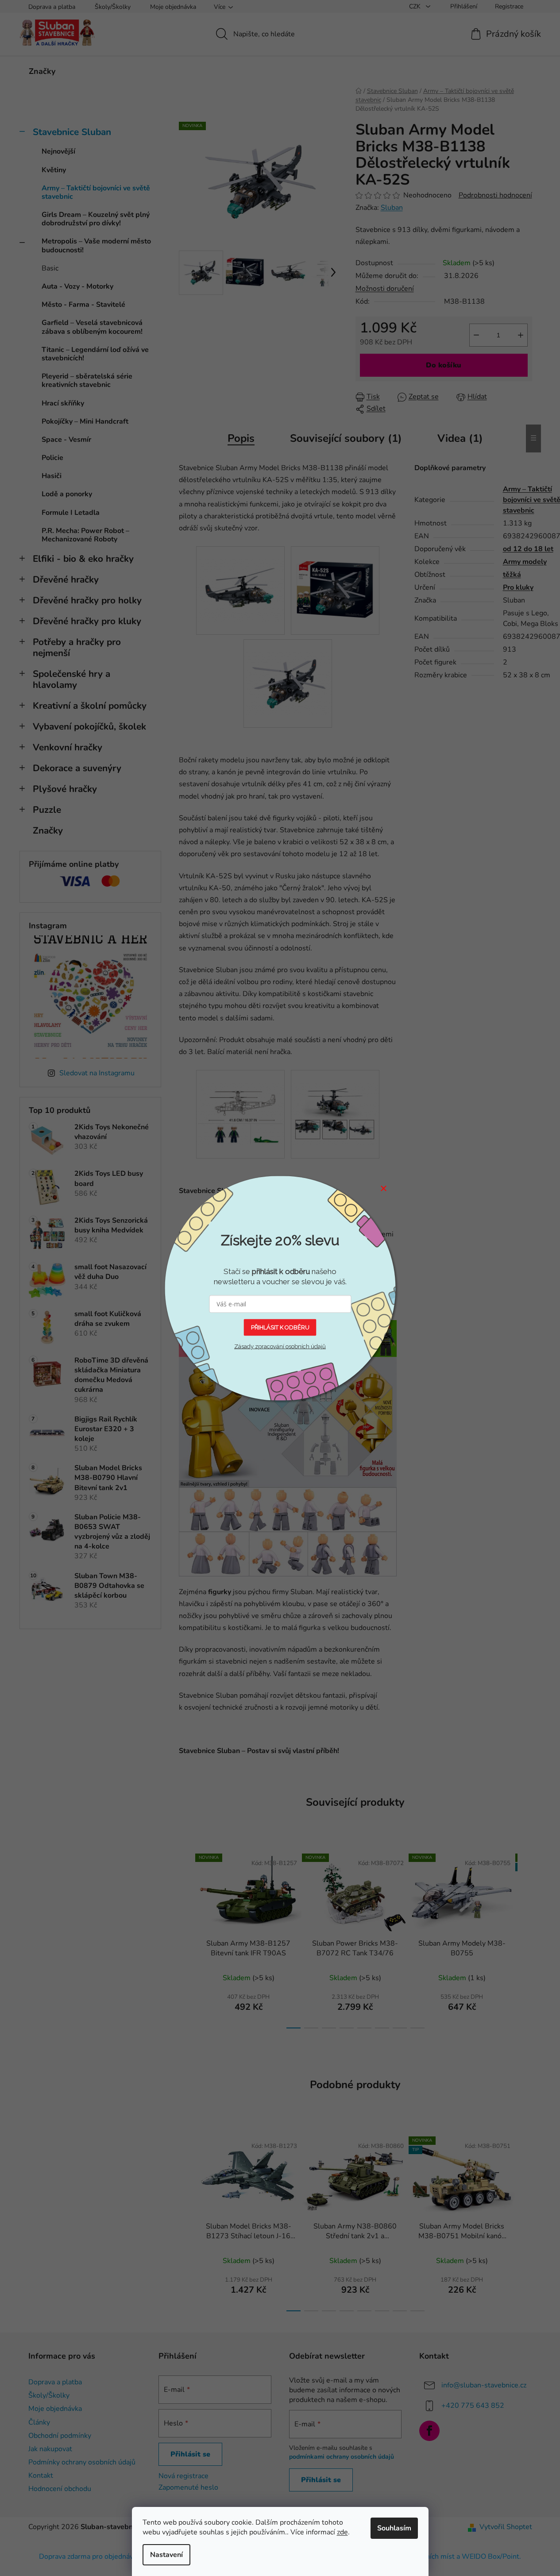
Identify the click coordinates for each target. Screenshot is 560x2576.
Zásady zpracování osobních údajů (280, 1346)
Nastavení (166, 2555)
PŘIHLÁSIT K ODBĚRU (280, 1327)
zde (342, 2532)
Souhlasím (394, 2528)
